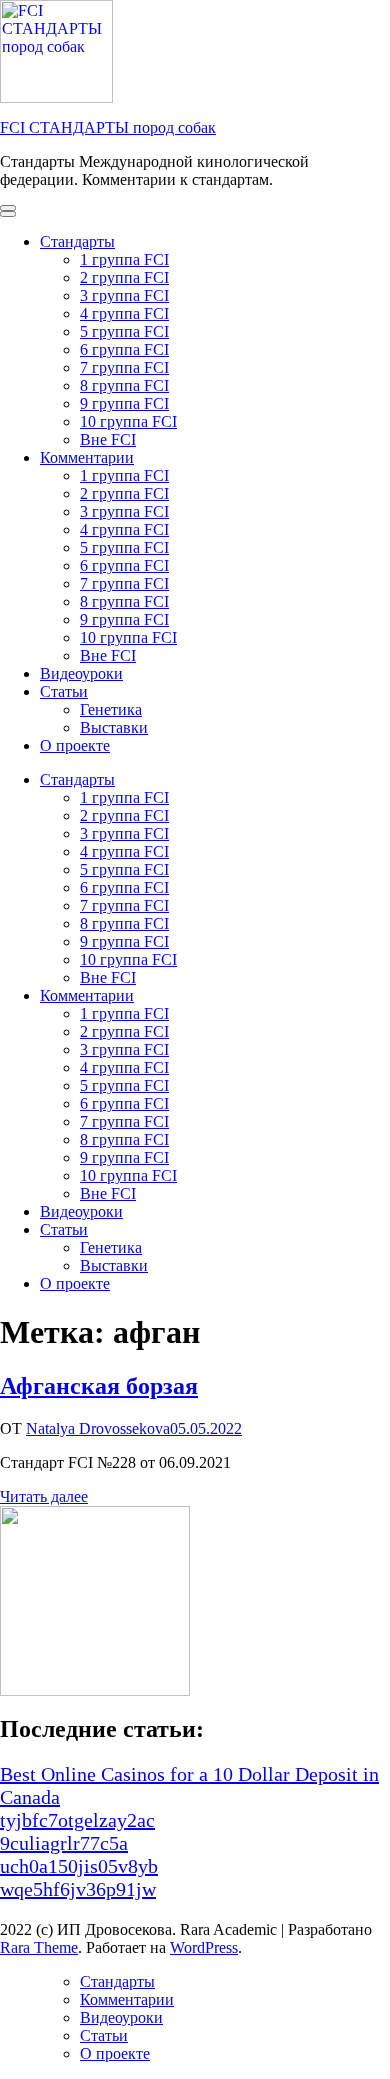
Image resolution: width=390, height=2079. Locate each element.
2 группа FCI (124, 277)
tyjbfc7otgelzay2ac (77, 1820)
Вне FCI (108, 439)
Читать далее (44, 1496)
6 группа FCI (124, 349)
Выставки (114, 727)
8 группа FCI (124, 385)
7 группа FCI (124, 367)
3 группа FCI (124, 295)
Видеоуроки (81, 673)
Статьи (64, 691)
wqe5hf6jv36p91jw (78, 1889)
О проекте (75, 745)
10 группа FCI (128, 421)
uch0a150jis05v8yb (79, 1866)
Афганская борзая (99, 1386)
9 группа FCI (124, 403)
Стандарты (77, 241)
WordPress (204, 1947)
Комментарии (87, 457)
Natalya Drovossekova (98, 1428)
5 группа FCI (124, 331)
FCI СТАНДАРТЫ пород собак (108, 127)
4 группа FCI (124, 313)
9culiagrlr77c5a (64, 1843)
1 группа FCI (124, 259)
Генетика (111, 709)
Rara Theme (39, 1947)
